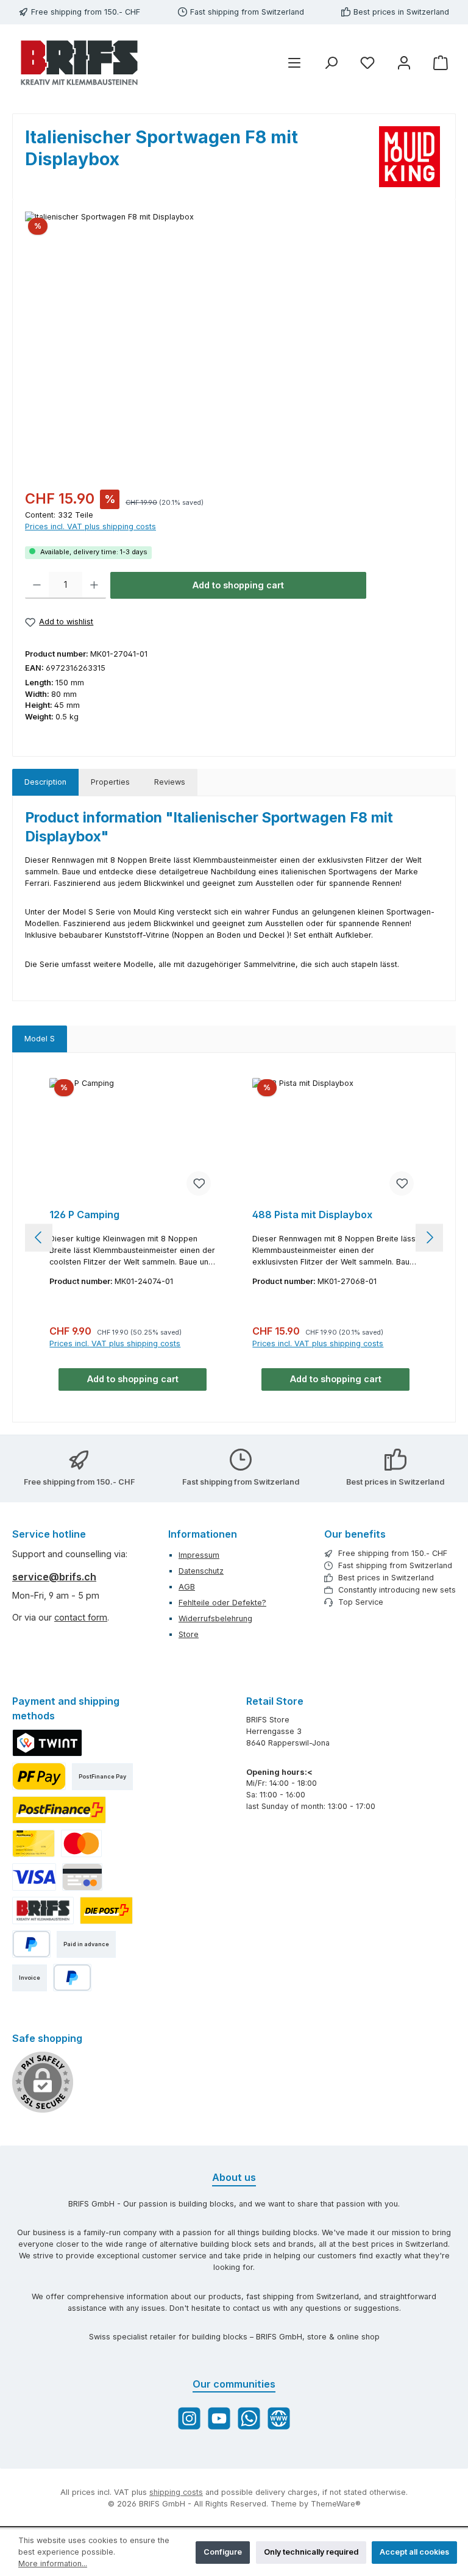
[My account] (404, 63)
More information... (53, 2564)
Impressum (199, 1555)
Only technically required (311, 2552)
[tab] (45, 783)
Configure (223, 2552)
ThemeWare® (336, 2504)
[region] (234, 343)
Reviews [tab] (170, 782)
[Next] (429, 1237)
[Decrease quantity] (37, 585)
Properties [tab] (110, 782)
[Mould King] (411, 157)
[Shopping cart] (441, 63)
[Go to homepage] (79, 63)
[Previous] (39, 1237)
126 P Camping (84, 1215)
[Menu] (294, 63)
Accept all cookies (414, 2552)
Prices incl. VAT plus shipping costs (90, 526)
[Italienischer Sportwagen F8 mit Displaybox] (234, 343)
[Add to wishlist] (199, 1183)
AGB (187, 1587)
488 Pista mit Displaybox (312, 1215)
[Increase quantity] (94, 585)
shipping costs (176, 2492)
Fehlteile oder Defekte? (222, 1603)
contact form (81, 1617)
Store (189, 1634)
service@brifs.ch (54, 1577)
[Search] (331, 63)
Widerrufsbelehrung (215, 1618)
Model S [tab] (40, 1039)
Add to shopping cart (238, 585)
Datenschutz (201, 1571)
